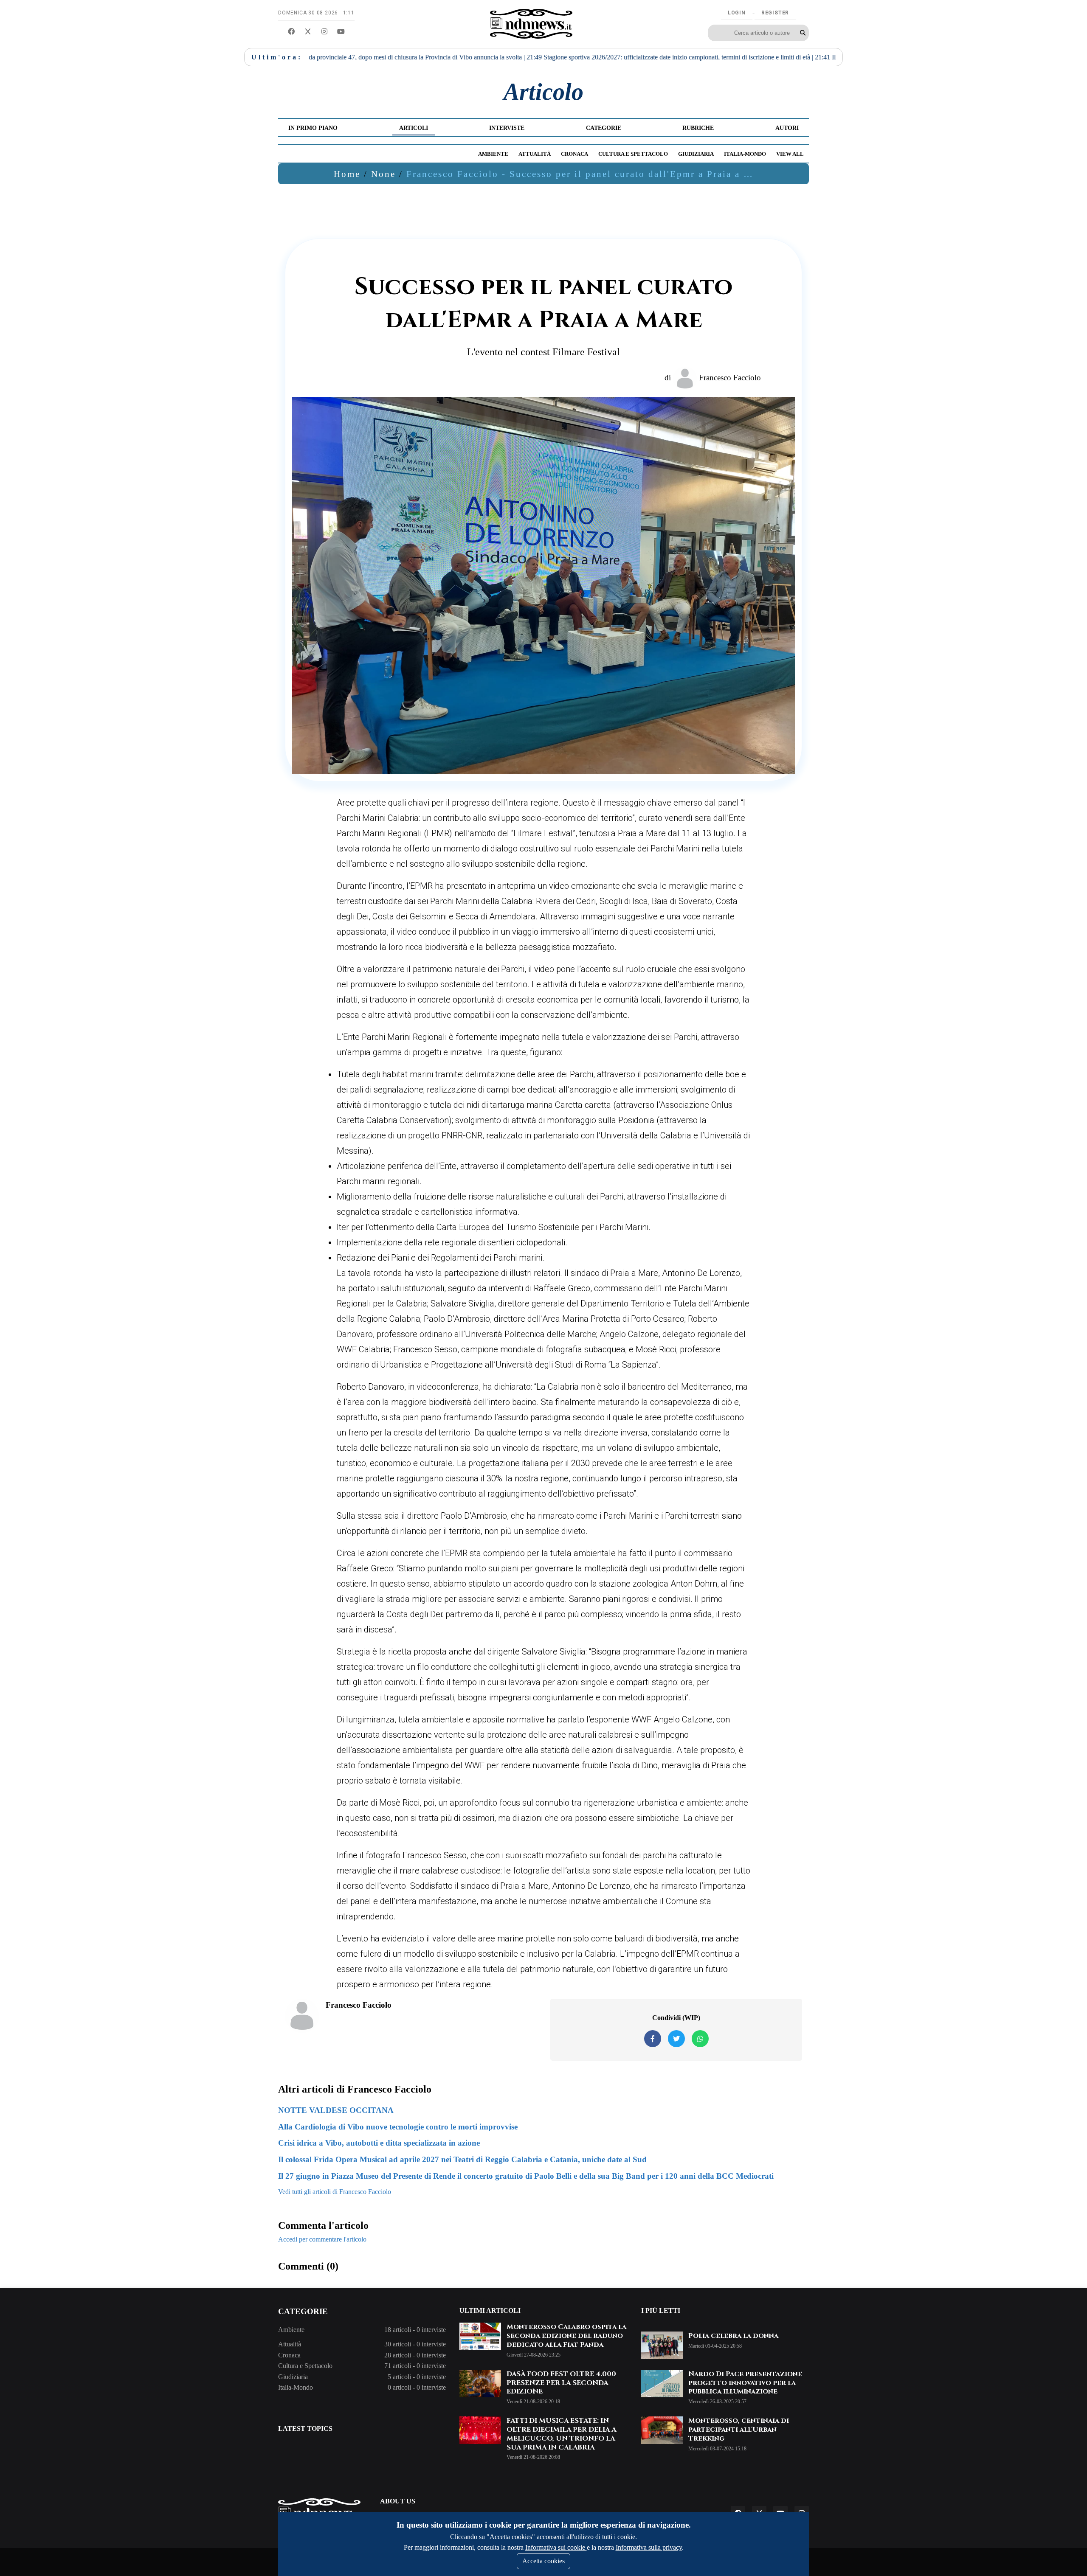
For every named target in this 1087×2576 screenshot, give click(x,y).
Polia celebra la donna (733, 2336)
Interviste (507, 128)
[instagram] (325, 32)
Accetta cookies (543, 2561)
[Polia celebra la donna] (662, 2345)
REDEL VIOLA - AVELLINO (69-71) (787, 57)
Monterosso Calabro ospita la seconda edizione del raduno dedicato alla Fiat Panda (566, 2336)
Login (737, 13)
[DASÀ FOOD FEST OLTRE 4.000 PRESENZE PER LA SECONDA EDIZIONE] (480, 2384)
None (383, 174)
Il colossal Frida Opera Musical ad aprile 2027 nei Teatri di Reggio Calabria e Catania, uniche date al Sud (462, 2159)
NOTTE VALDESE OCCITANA (336, 2110)
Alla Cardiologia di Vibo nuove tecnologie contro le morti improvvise (398, 2127)
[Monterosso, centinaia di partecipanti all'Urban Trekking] (662, 2430)
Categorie (604, 128)
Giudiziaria (696, 154)
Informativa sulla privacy (649, 2547)
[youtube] (341, 32)
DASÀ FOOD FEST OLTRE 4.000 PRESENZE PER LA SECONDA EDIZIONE (561, 2383)
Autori (787, 128)
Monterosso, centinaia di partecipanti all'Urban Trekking (739, 2430)
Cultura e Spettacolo (633, 154)
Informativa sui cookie (556, 2547)
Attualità (535, 154)
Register (775, 13)
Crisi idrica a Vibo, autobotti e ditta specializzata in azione (379, 2143)
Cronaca (574, 154)
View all (790, 154)
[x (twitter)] (308, 32)
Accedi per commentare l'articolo (322, 2239)
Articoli (414, 128)
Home (347, 174)
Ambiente (493, 154)
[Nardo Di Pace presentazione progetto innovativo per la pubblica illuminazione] (662, 2384)
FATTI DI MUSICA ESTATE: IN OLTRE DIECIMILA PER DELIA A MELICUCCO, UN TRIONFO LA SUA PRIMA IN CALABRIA (561, 2434)
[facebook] (291, 32)
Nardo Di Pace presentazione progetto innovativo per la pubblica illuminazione (745, 2383)
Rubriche (698, 128)
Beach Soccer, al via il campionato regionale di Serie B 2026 (631, 57)
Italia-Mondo (745, 154)
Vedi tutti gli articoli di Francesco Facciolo (335, 2192)
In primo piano (313, 128)
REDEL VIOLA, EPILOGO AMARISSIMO (467, 57)
